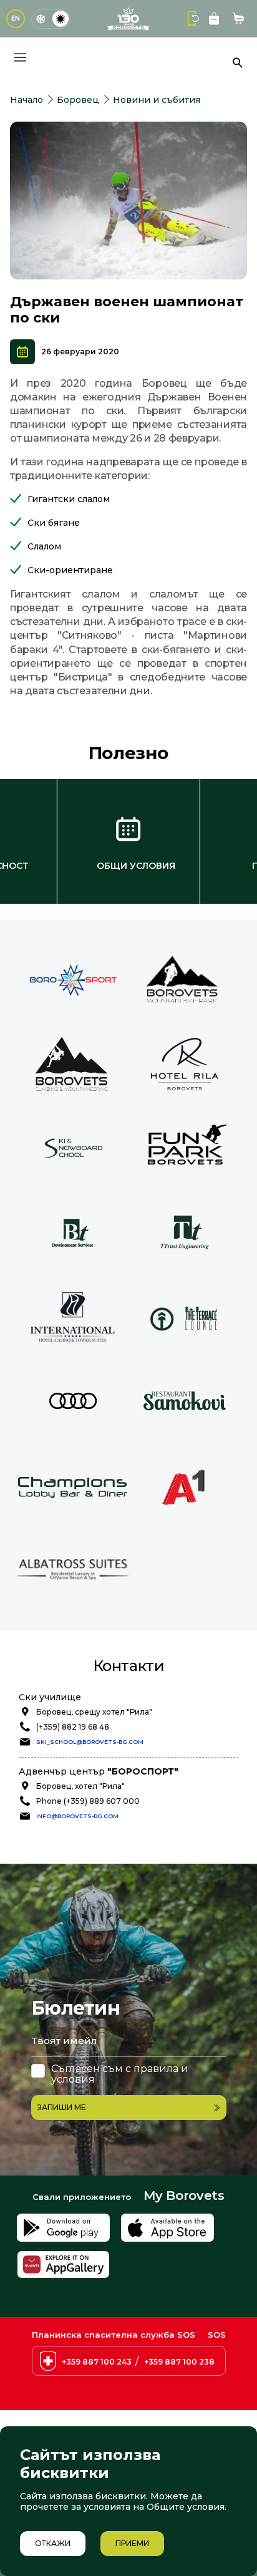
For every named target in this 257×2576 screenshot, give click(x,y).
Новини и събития (157, 100)
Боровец (78, 100)
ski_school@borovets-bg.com (90, 1742)
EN (16, 18)
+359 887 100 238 (179, 2362)
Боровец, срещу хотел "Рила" (94, 1712)
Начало (27, 100)
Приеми (132, 2543)
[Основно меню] (20, 57)
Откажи (53, 2543)
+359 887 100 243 (97, 2362)
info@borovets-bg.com (77, 1816)
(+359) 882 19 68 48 (73, 1727)
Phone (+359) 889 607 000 (88, 1801)
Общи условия (136, 866)
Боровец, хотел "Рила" (80, 1786)
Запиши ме (62, 2107)
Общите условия (186, 2507)
